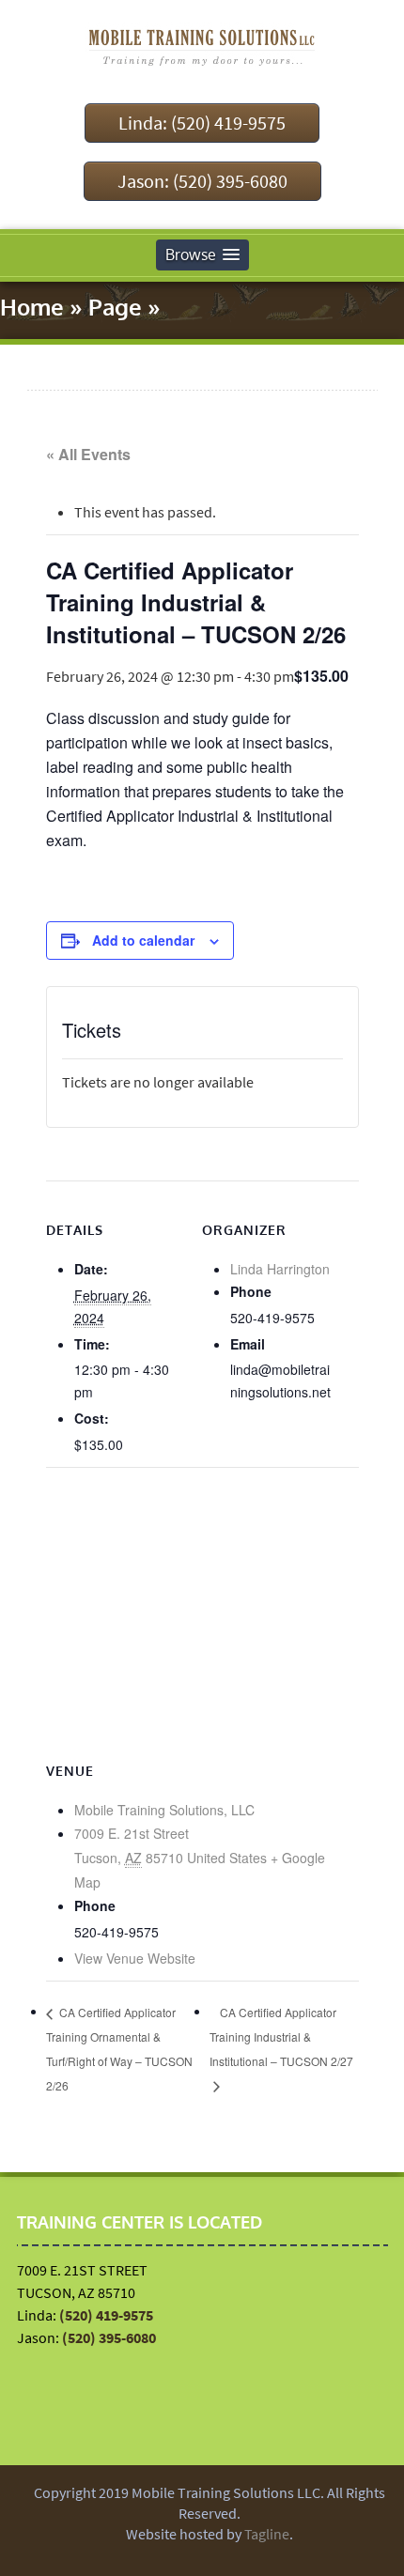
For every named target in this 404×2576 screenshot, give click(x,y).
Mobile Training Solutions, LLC (164, 1810)
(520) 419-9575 (106, 2315)
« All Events (88, 454)
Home (32, 307)
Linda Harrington (280, 1269)
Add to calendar (143, 940)
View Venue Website (135, 1958)
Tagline (267, 2534)
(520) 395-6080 (109, 2337)
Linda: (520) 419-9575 (202, 123)
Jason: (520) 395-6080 (202, 181)
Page (115, 307)
